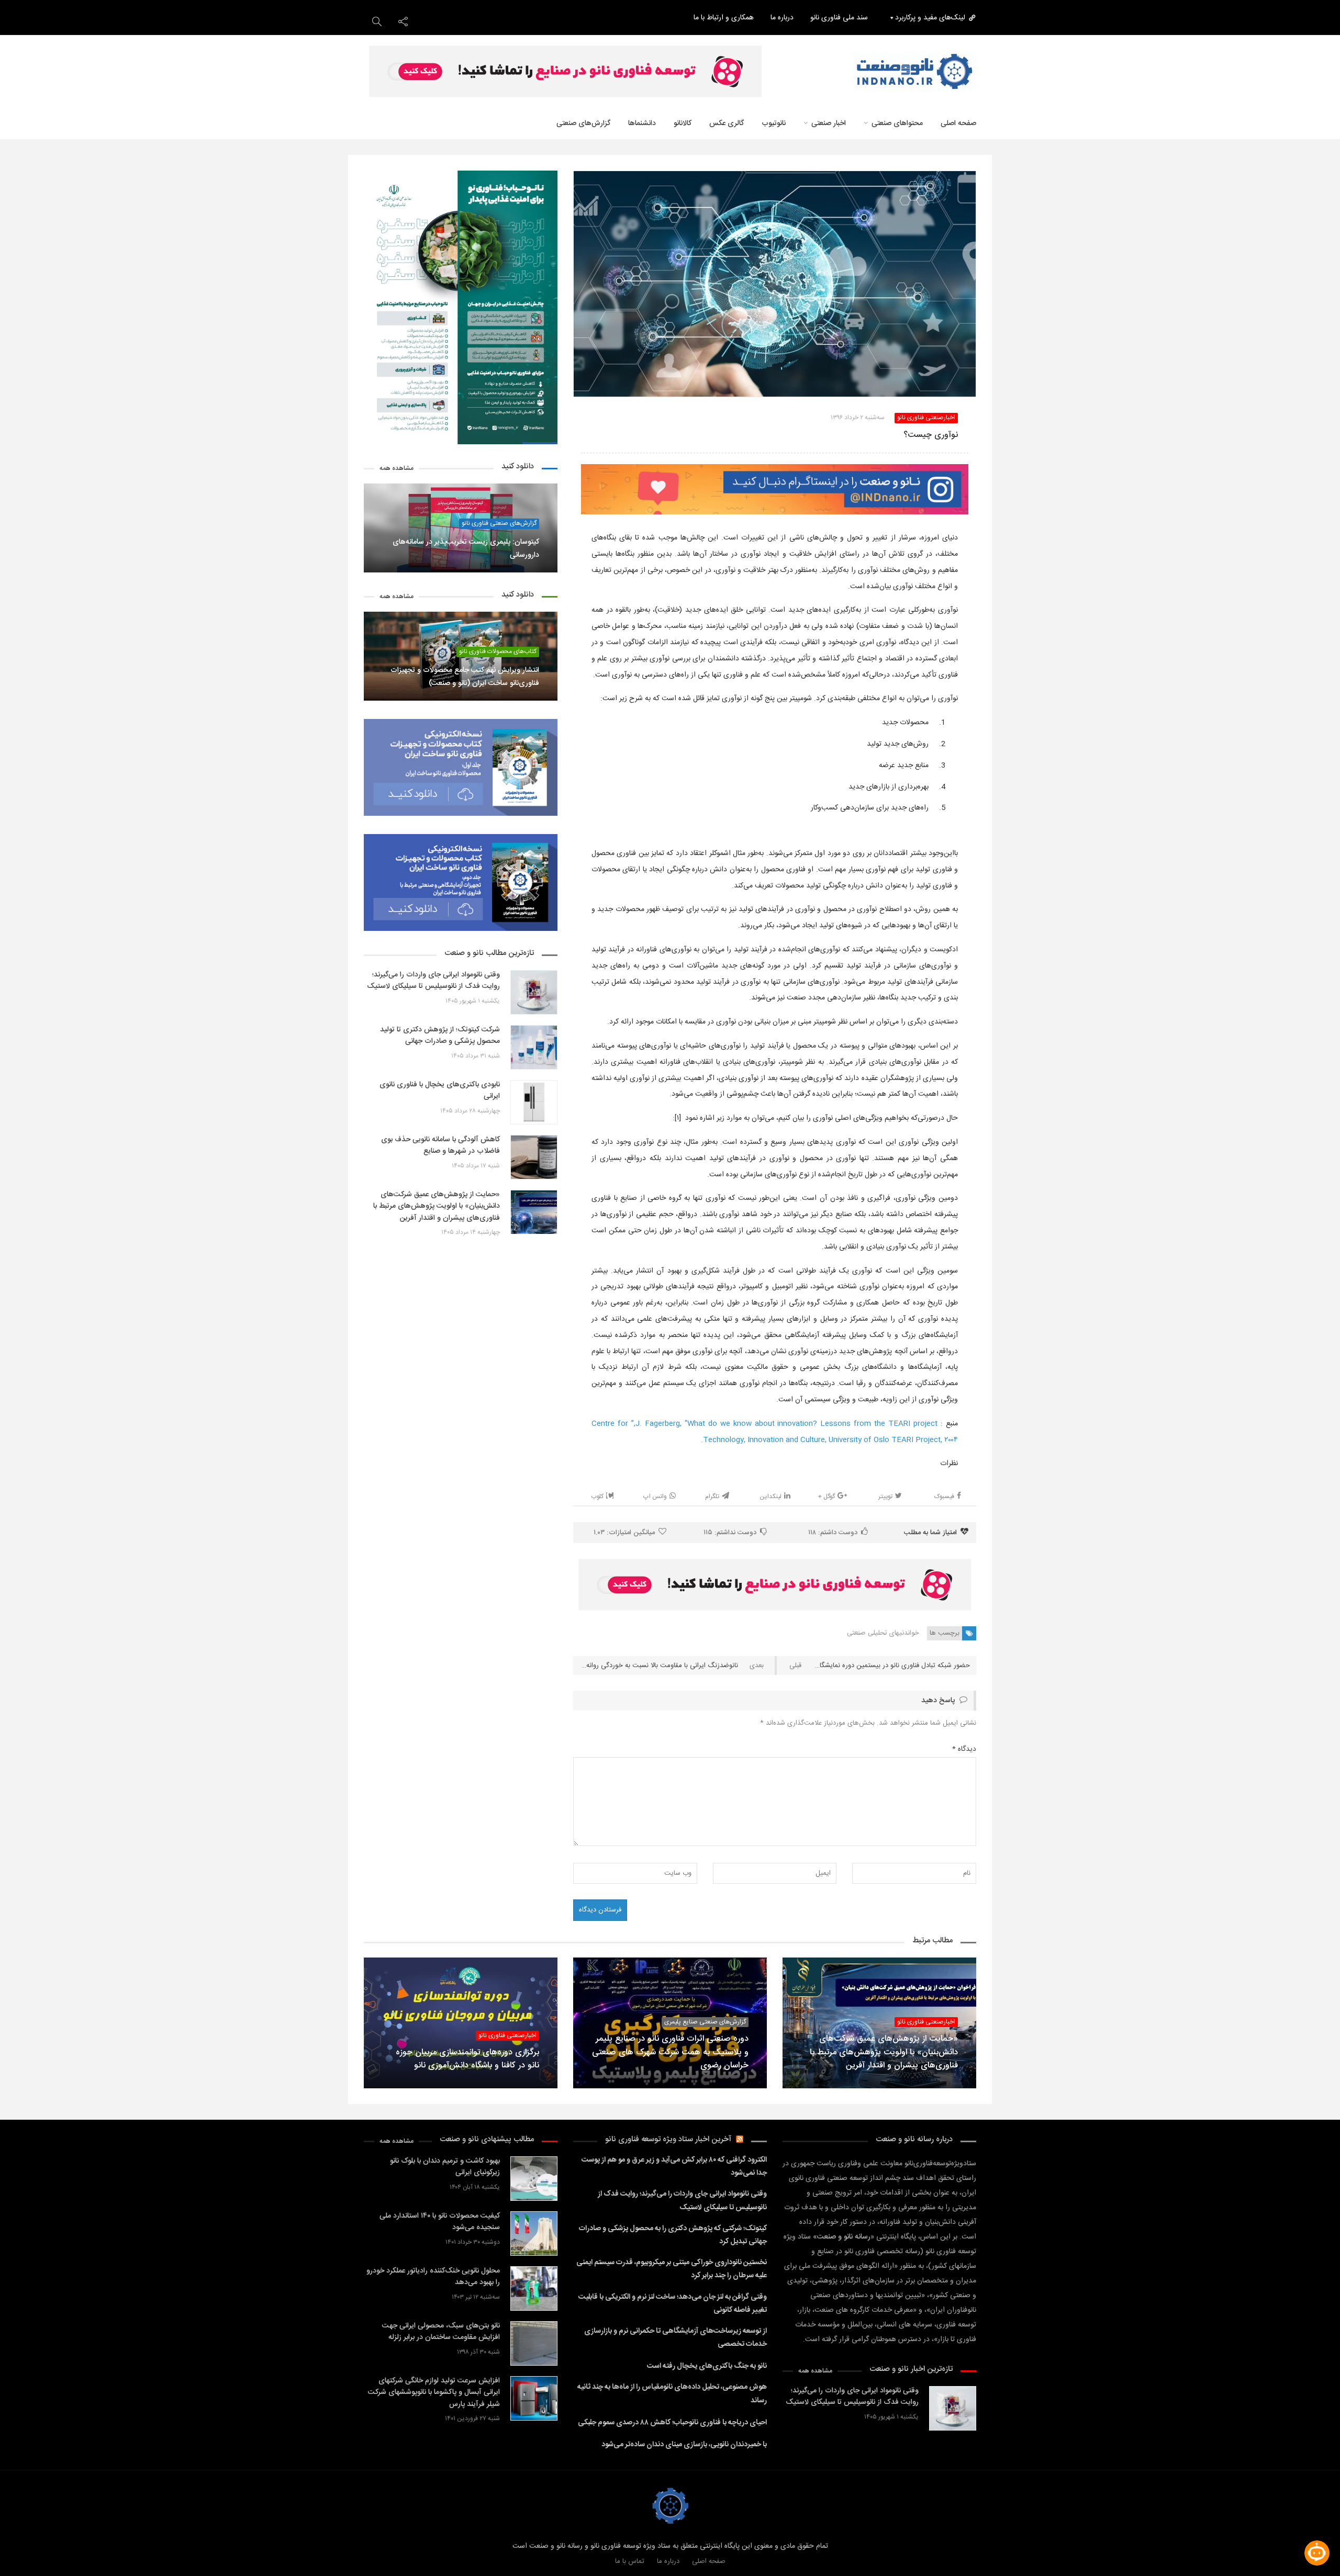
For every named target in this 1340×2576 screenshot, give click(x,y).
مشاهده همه (397, 469)
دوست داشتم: (833, 1533)
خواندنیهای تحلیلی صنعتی (883, 1633)
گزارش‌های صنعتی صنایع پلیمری (705, 2022)
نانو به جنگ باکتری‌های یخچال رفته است (707, 2366)
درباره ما (782, 18)
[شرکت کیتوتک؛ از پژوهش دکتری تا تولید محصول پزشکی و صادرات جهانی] (534, 1047)
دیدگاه (964, 1749)
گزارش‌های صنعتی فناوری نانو (499, 524)
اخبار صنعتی (829, 123)
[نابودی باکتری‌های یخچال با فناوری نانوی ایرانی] (534, 1102)
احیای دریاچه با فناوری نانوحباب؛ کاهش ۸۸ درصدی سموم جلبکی (672, 2423)
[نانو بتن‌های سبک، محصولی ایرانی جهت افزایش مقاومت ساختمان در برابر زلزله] (534, 2343)
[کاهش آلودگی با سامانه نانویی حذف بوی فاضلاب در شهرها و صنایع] (534, 1157)
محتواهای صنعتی (897, 123)
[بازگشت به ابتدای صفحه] (26, 2550)
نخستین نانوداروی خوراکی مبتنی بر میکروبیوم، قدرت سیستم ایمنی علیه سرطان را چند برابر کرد (672, 2269)
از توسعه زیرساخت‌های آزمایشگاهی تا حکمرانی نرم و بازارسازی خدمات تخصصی (675, 2338)
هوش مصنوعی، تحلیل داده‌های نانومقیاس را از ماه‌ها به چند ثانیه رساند (672, 2394)
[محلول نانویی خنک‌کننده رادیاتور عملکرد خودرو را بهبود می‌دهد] (534, 2288)
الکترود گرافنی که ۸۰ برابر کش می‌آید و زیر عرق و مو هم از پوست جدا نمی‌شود (674, 2167)
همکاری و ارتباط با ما (724, 18)
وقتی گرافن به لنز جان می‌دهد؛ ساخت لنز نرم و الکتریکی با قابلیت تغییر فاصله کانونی (673, 2304)
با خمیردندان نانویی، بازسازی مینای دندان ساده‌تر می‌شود (684, 2445)
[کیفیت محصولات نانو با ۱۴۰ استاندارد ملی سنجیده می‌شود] (534, 2234)
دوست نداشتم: (730, 1533)
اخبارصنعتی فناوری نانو (926, 418)
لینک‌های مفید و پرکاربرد (930, 18)
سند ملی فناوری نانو (839, 18)
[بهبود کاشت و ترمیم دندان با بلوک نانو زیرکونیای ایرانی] (534, 2179)
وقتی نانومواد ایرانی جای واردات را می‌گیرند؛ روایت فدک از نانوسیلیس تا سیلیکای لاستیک (682, 2201)
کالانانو (683, 123)
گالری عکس (727, 123)
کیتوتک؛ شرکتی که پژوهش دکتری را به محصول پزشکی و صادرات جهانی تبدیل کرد (673, 2235)
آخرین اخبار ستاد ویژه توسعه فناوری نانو (668, 2139)
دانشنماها (642, 123)
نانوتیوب (774, 123)
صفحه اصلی (958, 123)
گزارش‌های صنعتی (583, 123)
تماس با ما (630, 2561)
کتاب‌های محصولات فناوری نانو (498, 652)
